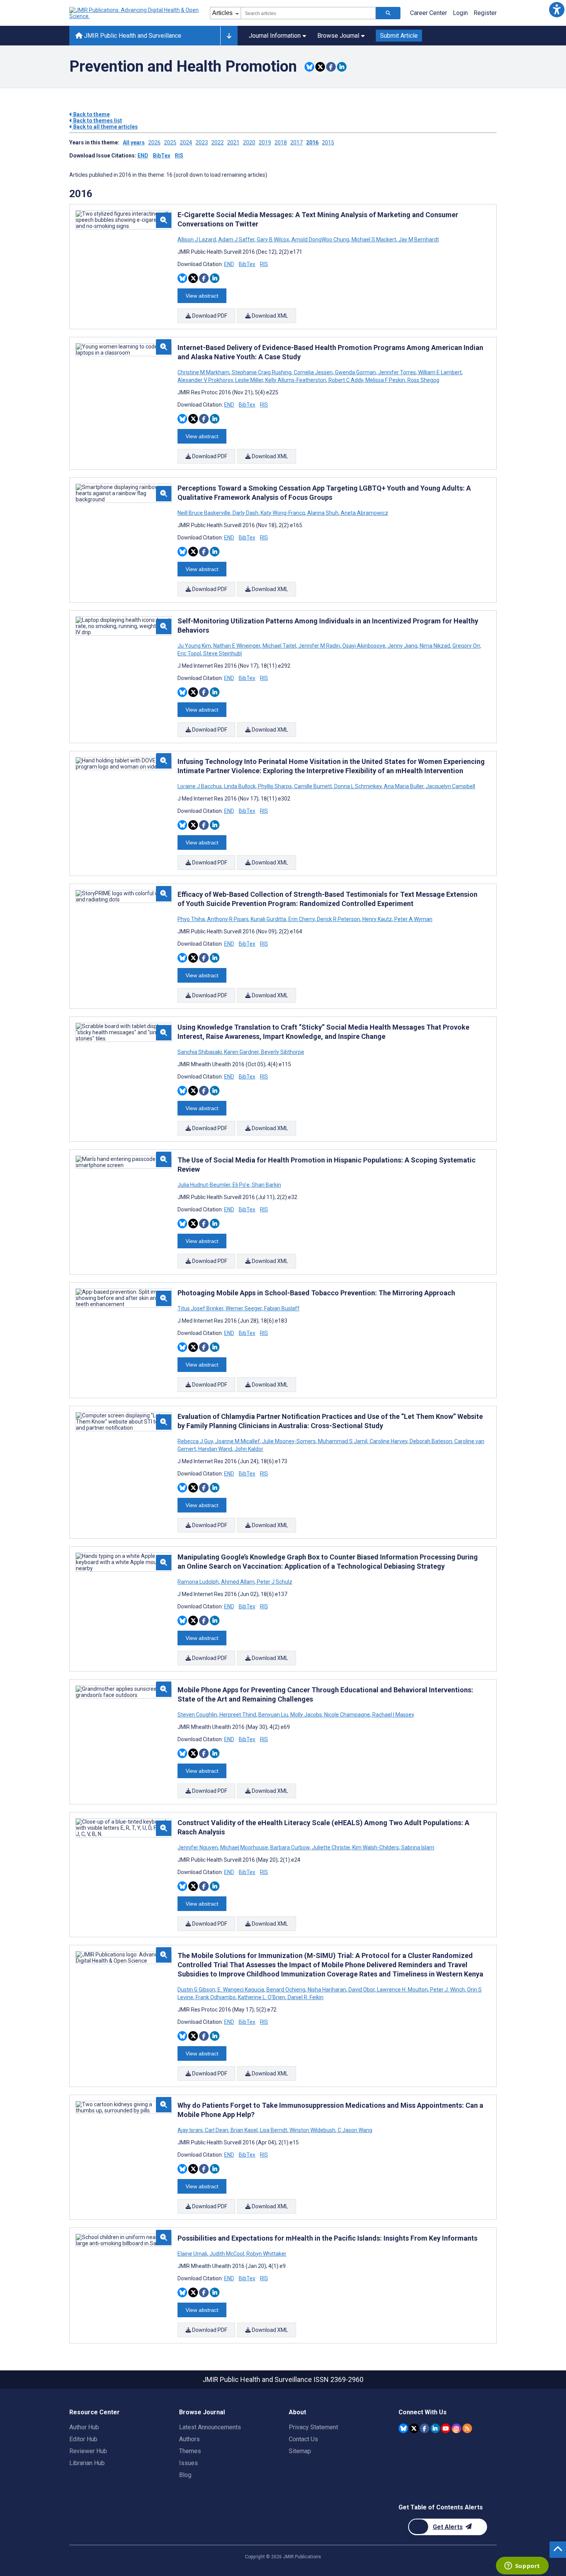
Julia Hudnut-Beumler (204, 1185)
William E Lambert (440, 372)
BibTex (162, 156)
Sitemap (300, 2451)
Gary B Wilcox (273, 240)
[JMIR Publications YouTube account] (446, 2428)
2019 (265, 142)
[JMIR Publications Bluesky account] (403, 2428)
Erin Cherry (301, 919)
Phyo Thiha (192, 919)
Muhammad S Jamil (343, 1441)
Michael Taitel (279, 646)
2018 (281, 142)
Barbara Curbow (290, 1847)
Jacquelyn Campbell (450, 786)
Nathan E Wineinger (237, 646)
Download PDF (209, 316)
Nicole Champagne (347, 1715)
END (143, 156)
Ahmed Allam (238, 1582)
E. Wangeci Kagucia (241, 1990)
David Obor (362, 1990)
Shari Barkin (266, 1185)
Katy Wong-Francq (283, 513)
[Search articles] (388, 13)
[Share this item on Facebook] (331, 67)
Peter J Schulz (274, 1582)
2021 (233, 142)
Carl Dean (217, 2130)
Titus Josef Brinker (201, 1308)
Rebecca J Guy (196, 1441)
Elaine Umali (193, 2254)
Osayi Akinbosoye (364, 646)
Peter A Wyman (413, 919)
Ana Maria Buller (404, 786)
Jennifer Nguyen (198, 1847)
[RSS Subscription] (467, 2428)
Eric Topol (190, 653)
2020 (249, 142)
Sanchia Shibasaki (200, 1052)
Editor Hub (83, 2439)
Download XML (269, 316)
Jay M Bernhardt (418, 240)
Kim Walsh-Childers (376, 1847)
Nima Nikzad (435, 646)
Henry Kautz (377, 919)
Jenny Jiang (403, 646)
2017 (296, 142)
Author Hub (84, 2427)
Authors (189, 2439)
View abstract (202, 296)
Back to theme (91, 114)
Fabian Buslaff (281, 1308)
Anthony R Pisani (228, 919)
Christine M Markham (204, 372)
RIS (179, 156)
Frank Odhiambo (216, 1997)
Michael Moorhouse (244, 1847)
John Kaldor (248, 1449)
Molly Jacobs (306, 1715)
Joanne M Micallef (238, 1441)
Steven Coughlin (198, 1715)
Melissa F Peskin (385, 380)
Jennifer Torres (397, 372)
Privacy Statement (313, 2427)
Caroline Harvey (388, 1441)
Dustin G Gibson (197, 1990)
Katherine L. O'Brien (262, 1997)
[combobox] (308, 13)
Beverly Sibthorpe (282, 1052)
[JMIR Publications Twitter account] (414, 2428)
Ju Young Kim (195, 646)
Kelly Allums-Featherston (296, 380)
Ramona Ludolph (199, 1582)
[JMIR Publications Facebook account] (424, 2428)
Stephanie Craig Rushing (262, 372)
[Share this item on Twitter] (320, 67)
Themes (190, 2451)
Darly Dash (245, 513)
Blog (185, 2475)
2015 (328, 142)
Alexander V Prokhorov (206, 380)
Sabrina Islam (417, 1847)
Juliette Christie (331, 1847)
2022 (218, 142)
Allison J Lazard (197, 240)
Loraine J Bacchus (200, 786)
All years (134, 142)
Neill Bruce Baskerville (204, 513)
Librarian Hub (87, 2463)
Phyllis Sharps (275, 786)
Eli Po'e (241, 1185)
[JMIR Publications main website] (135, 13)
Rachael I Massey (393, 1715)
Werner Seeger (244, 1308)
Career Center (429, 13)
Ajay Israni (191, 2130)
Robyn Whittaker (266, 2254)
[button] (557, 9)
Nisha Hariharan (327, 1990)
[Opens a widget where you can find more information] (522, 2566)
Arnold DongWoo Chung (320, 240)
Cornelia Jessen (313, 372)
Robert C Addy (346, 380)
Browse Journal (338, 36)
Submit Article (399, 36)
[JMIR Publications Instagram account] (456, 2428)
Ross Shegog (423, 380)
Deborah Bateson (431, 1441)
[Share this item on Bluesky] (309, 67)
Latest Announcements (210, 2427)
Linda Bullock (240, 786)
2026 (154, 142)
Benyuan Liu (273, 1715)
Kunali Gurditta (268, 919)
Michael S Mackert (374, 240)
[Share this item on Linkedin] (342, 67)
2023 (202, 142)
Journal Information (275, 36)
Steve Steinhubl (222, 653)
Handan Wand (215, 1449)
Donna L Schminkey (358, 786)
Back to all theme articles (105, 127)
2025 (170, 142)
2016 (312, 142)
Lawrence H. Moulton (402, 1990)
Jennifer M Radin (319, 646)
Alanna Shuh (323, 513)
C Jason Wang (354, 2130)
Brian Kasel (244, 2130)
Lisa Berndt (274, 2130)
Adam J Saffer (236, 240)
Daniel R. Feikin (305, 1997)
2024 (186, 142)
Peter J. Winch (447, 1990)
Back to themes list (97, 121)
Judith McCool (227, 2254)
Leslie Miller (249, 380)
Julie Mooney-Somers (289, 1441)
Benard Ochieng (286, 1990)
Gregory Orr (466, 646)
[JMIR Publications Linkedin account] (435, 2428)
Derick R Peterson (338, 919)
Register (485, 13)
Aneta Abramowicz (364, 513)
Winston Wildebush (312, 2130)
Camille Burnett (313, 786)
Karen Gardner (241, 1052)
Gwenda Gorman (355, 372)
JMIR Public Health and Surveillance (132, 36)
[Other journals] (229, 36)
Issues (188, 2463)
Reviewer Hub (88, 2451)
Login (460, 13)
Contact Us (303, 2439)
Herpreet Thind (238, 1715)
